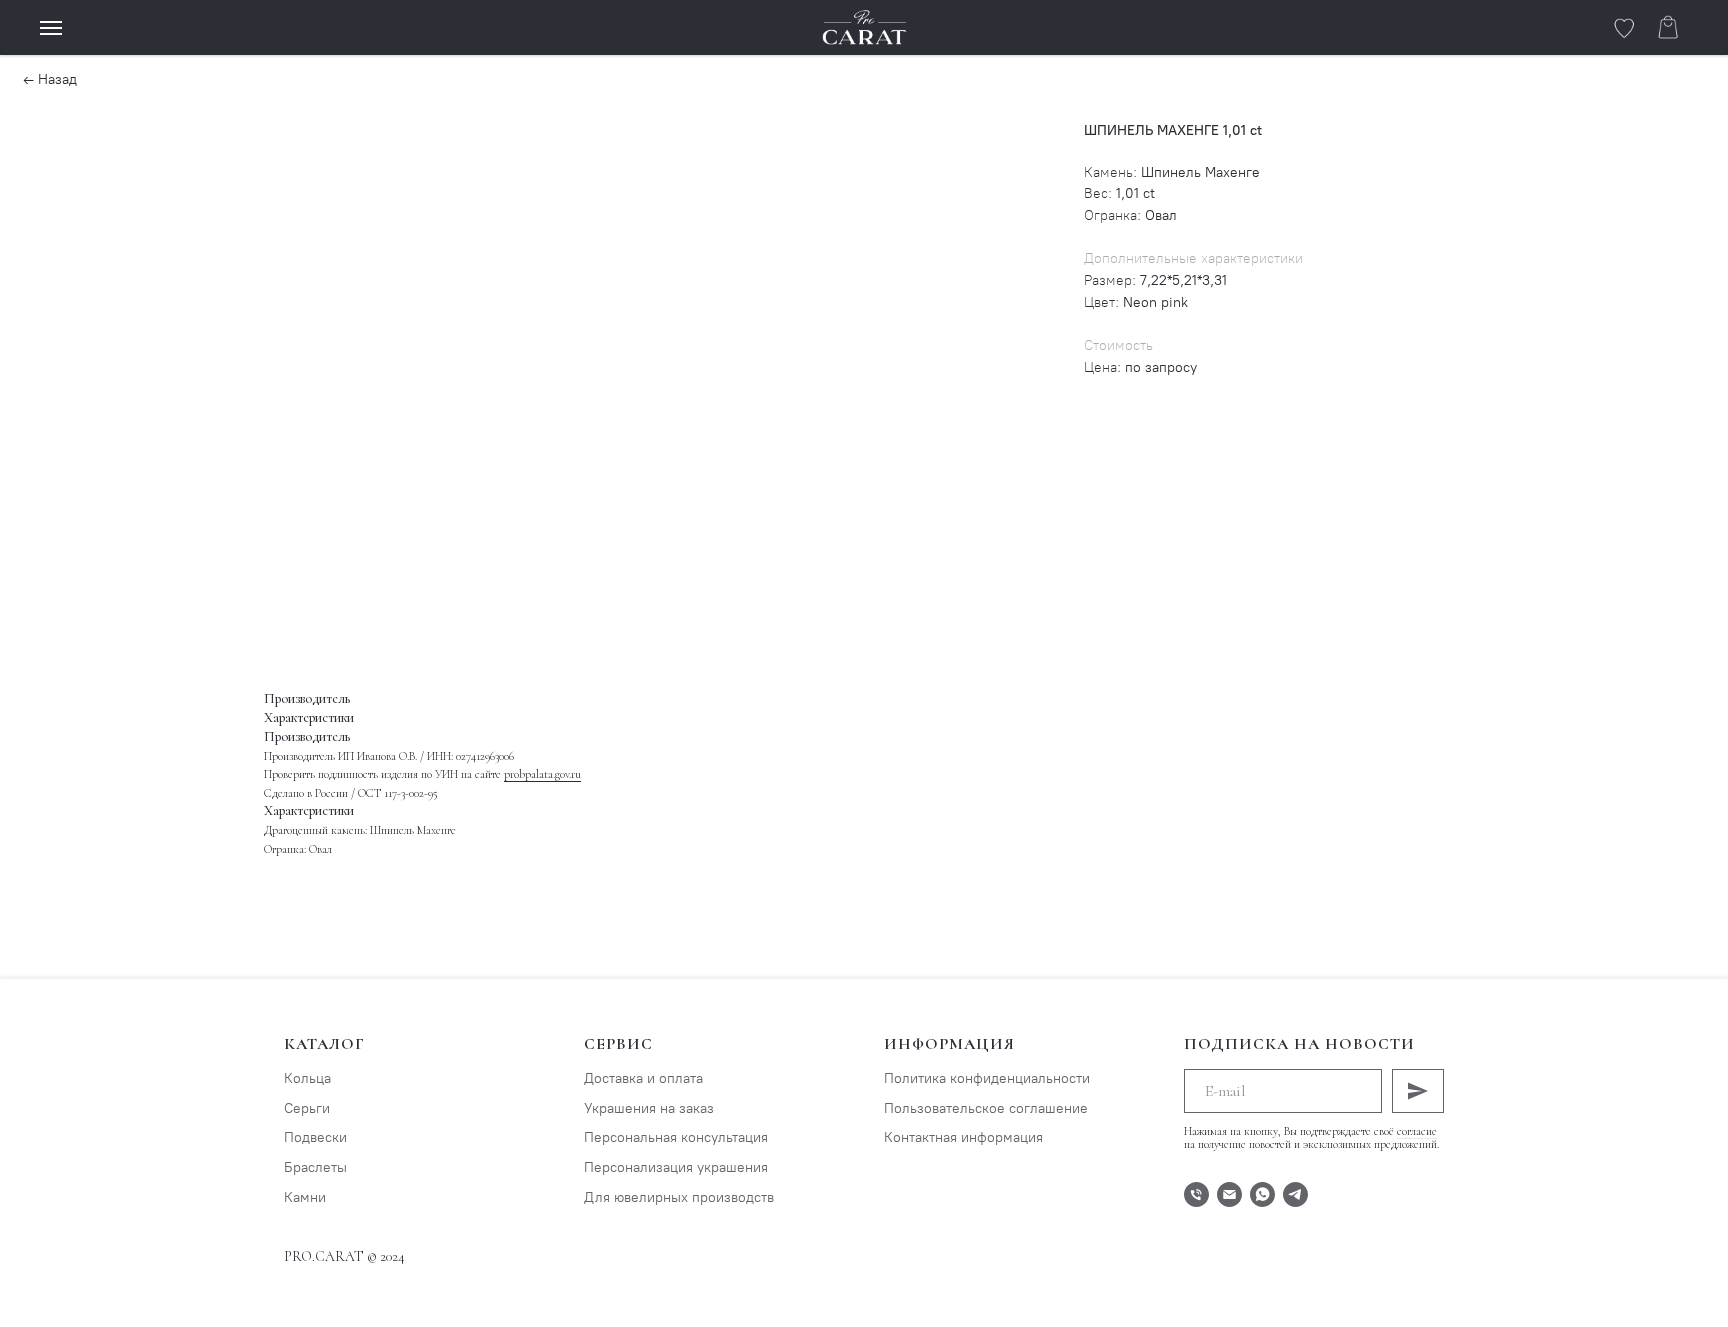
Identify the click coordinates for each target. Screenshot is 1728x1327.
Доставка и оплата (643, 1078)
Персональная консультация (676, 1137)
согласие (1417, 1131)
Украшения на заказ (649, 1108)
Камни (305, 1197)
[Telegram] (1295, 1194)
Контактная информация (963, 1137)
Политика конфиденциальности (987, 1078)
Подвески (315, 1137)
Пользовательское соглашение (986, 1108)
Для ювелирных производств (679, 1197)
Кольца (307, 1078)
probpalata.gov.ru (542, 774)
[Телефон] (1196, 1194)
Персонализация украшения (676, 1167)
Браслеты (315, 1167)
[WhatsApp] (1262, 1194)
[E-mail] (1229, 1194)
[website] (1624, 36)
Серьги (307, 1108)
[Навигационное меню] (51, 28)
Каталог (324, 1044)
